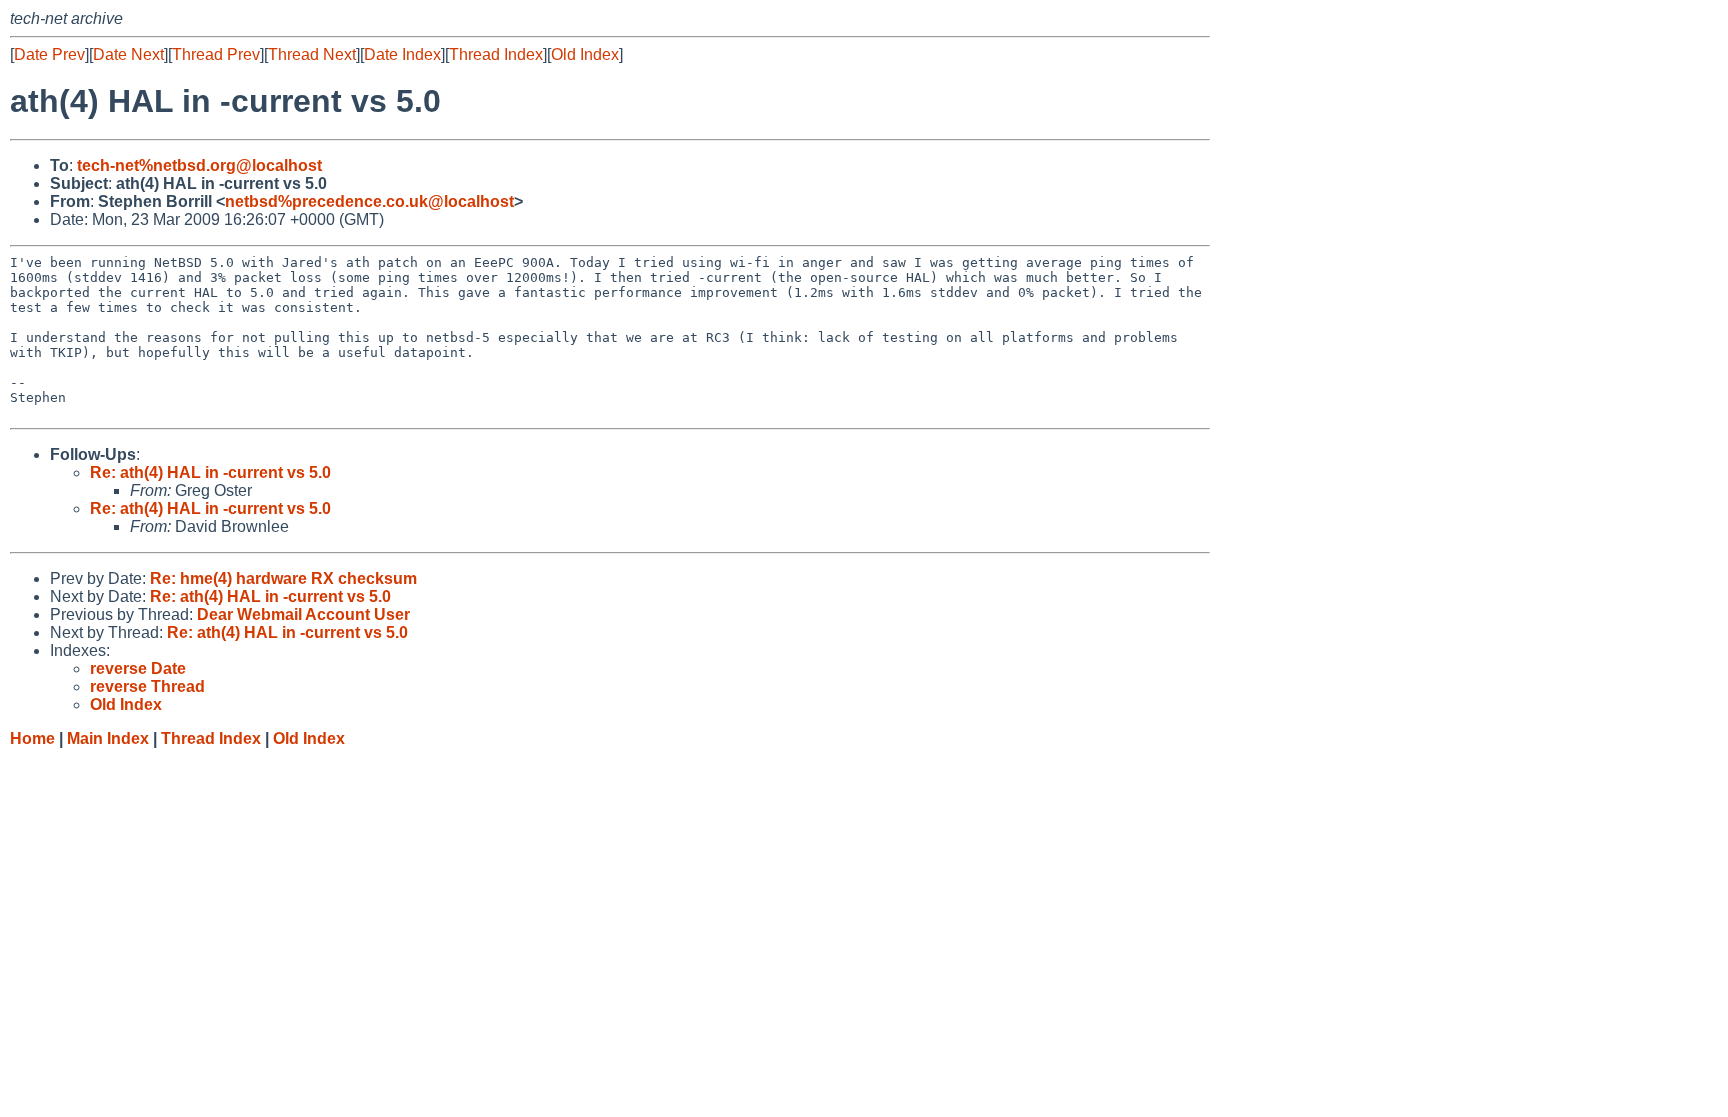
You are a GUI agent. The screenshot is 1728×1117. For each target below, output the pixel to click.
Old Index (585, 54)
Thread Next (312, 54)
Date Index (402, 54)
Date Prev (49, 54)
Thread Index (496, 54)
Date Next (128, 54)
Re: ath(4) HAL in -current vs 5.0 (210, 472)
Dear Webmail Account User (303, 614)
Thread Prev (216, 54)
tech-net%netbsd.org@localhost (199, 165)
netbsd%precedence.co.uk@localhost (369, 201)
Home (32, 738)
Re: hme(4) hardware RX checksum (283, 578)
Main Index (108, 738)
